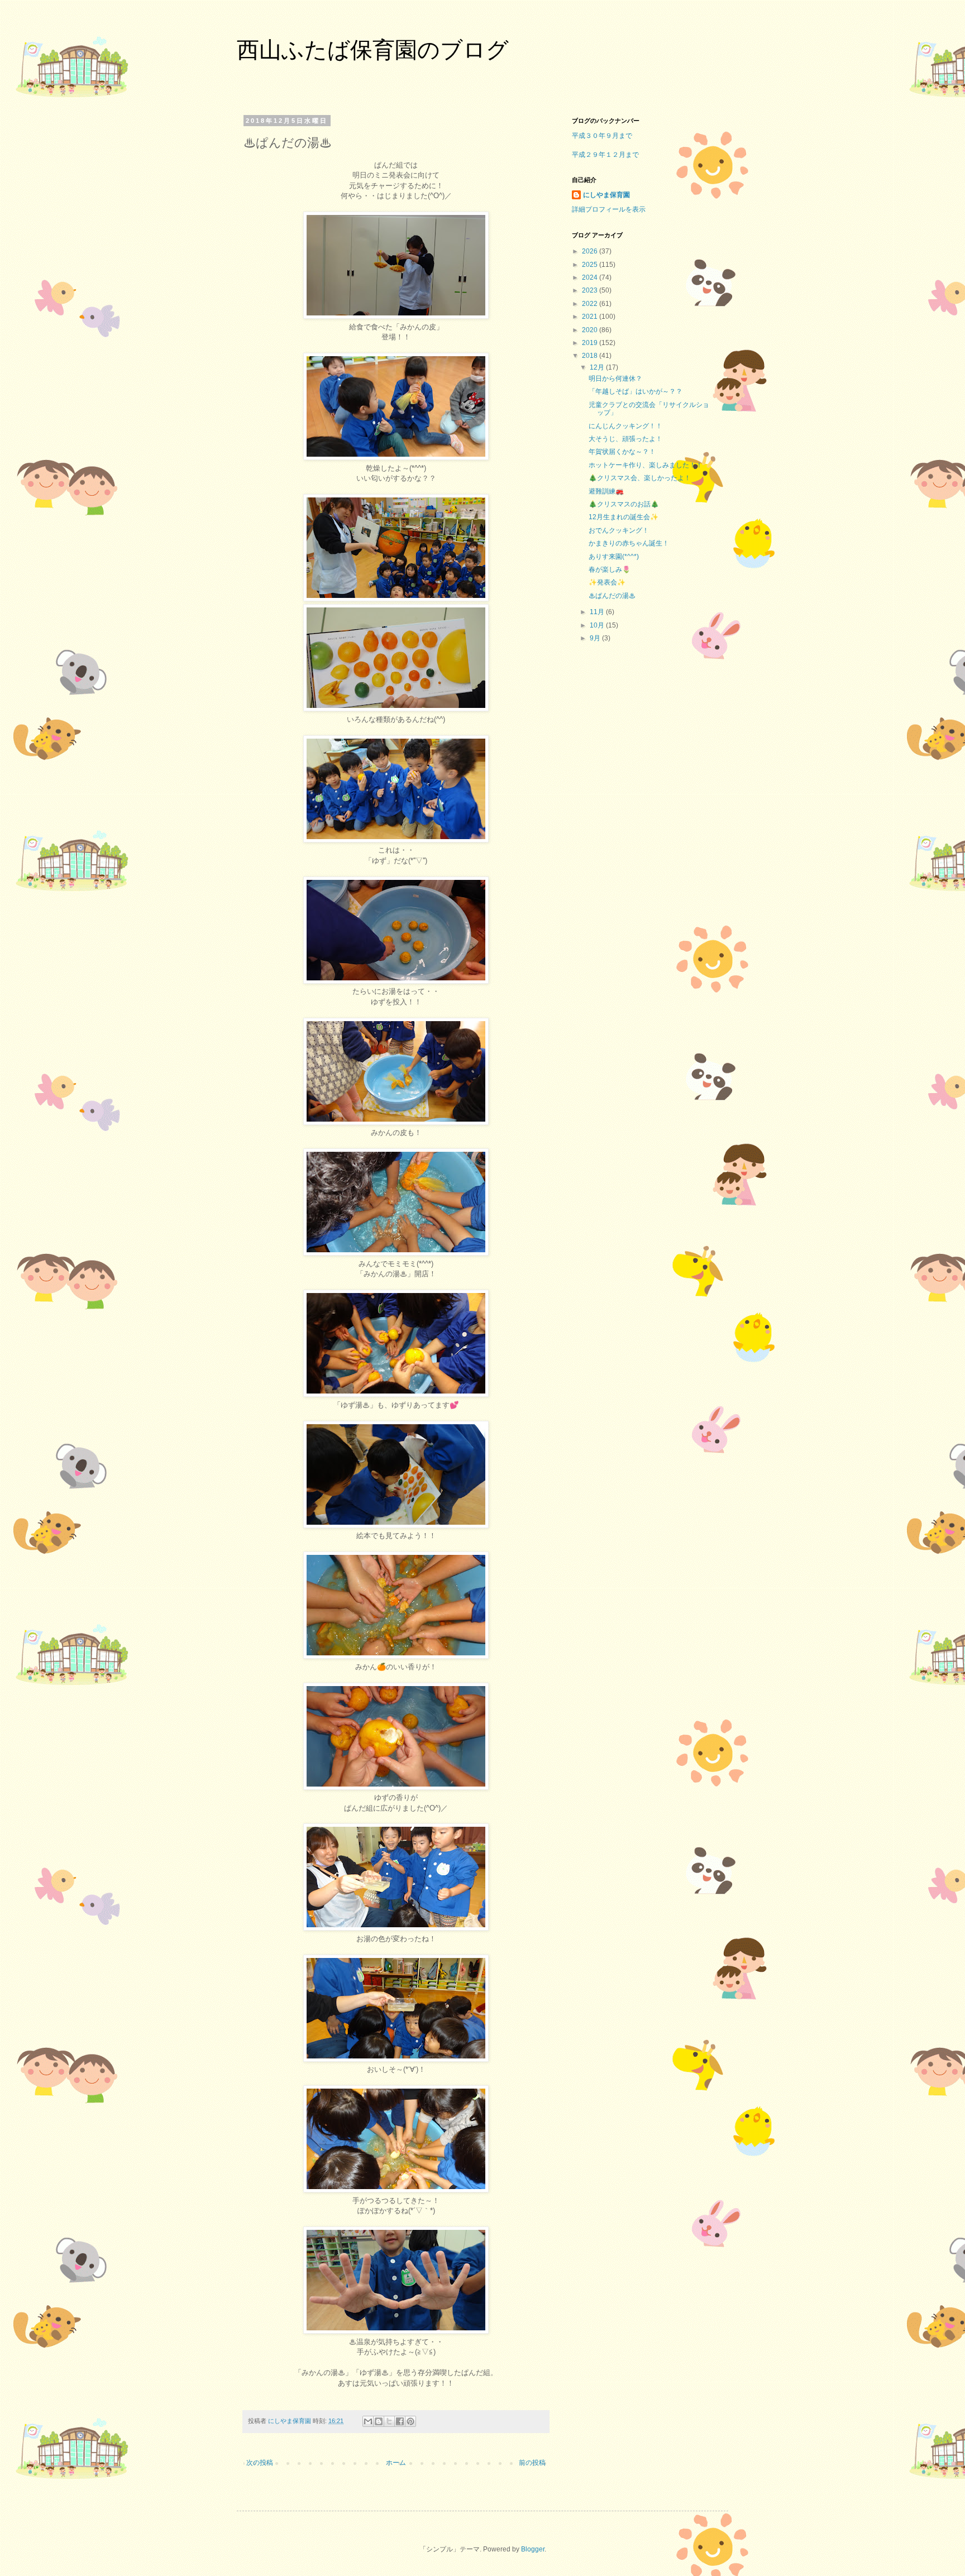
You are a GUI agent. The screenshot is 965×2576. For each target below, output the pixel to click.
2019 (591, 343)
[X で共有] (389, 2421)
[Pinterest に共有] (410, 2421)
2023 (591, 290)
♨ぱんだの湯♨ (612, 596)
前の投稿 (532, 2463)
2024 (591, 277)
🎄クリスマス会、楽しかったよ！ (640, 478)
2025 (591, 265)
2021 (591, 317)
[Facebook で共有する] (400, 2421)
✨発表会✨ (607, 582)
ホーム (396, 2463)
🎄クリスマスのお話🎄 (624, 504)
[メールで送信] (368, 2421)
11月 (598, 612)
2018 (591, 356)
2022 (591, 304)
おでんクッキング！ (619, 530)
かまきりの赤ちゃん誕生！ (629, 543)
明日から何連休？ (615, 379)
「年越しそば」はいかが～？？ (636, 391)
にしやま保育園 (606, 195)
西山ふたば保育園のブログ (373, 50)
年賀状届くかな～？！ (622, 452)
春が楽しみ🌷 (610, 569)
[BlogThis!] (379, 2421)
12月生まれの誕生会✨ (624, 517)
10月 (598, 625)
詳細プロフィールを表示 (609, 209)
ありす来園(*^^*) (614, 557)
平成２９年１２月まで (605, 155)
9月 (596, 638)
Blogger (533, 2549)
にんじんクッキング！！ (625, 426)
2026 (591, 251)
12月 (598, 367)
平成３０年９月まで (602, 136)
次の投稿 (260, 2463)
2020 (591, 330)
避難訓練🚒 (606, 491)
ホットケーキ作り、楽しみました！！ (646, 465)
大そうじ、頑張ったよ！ (625, 439)
